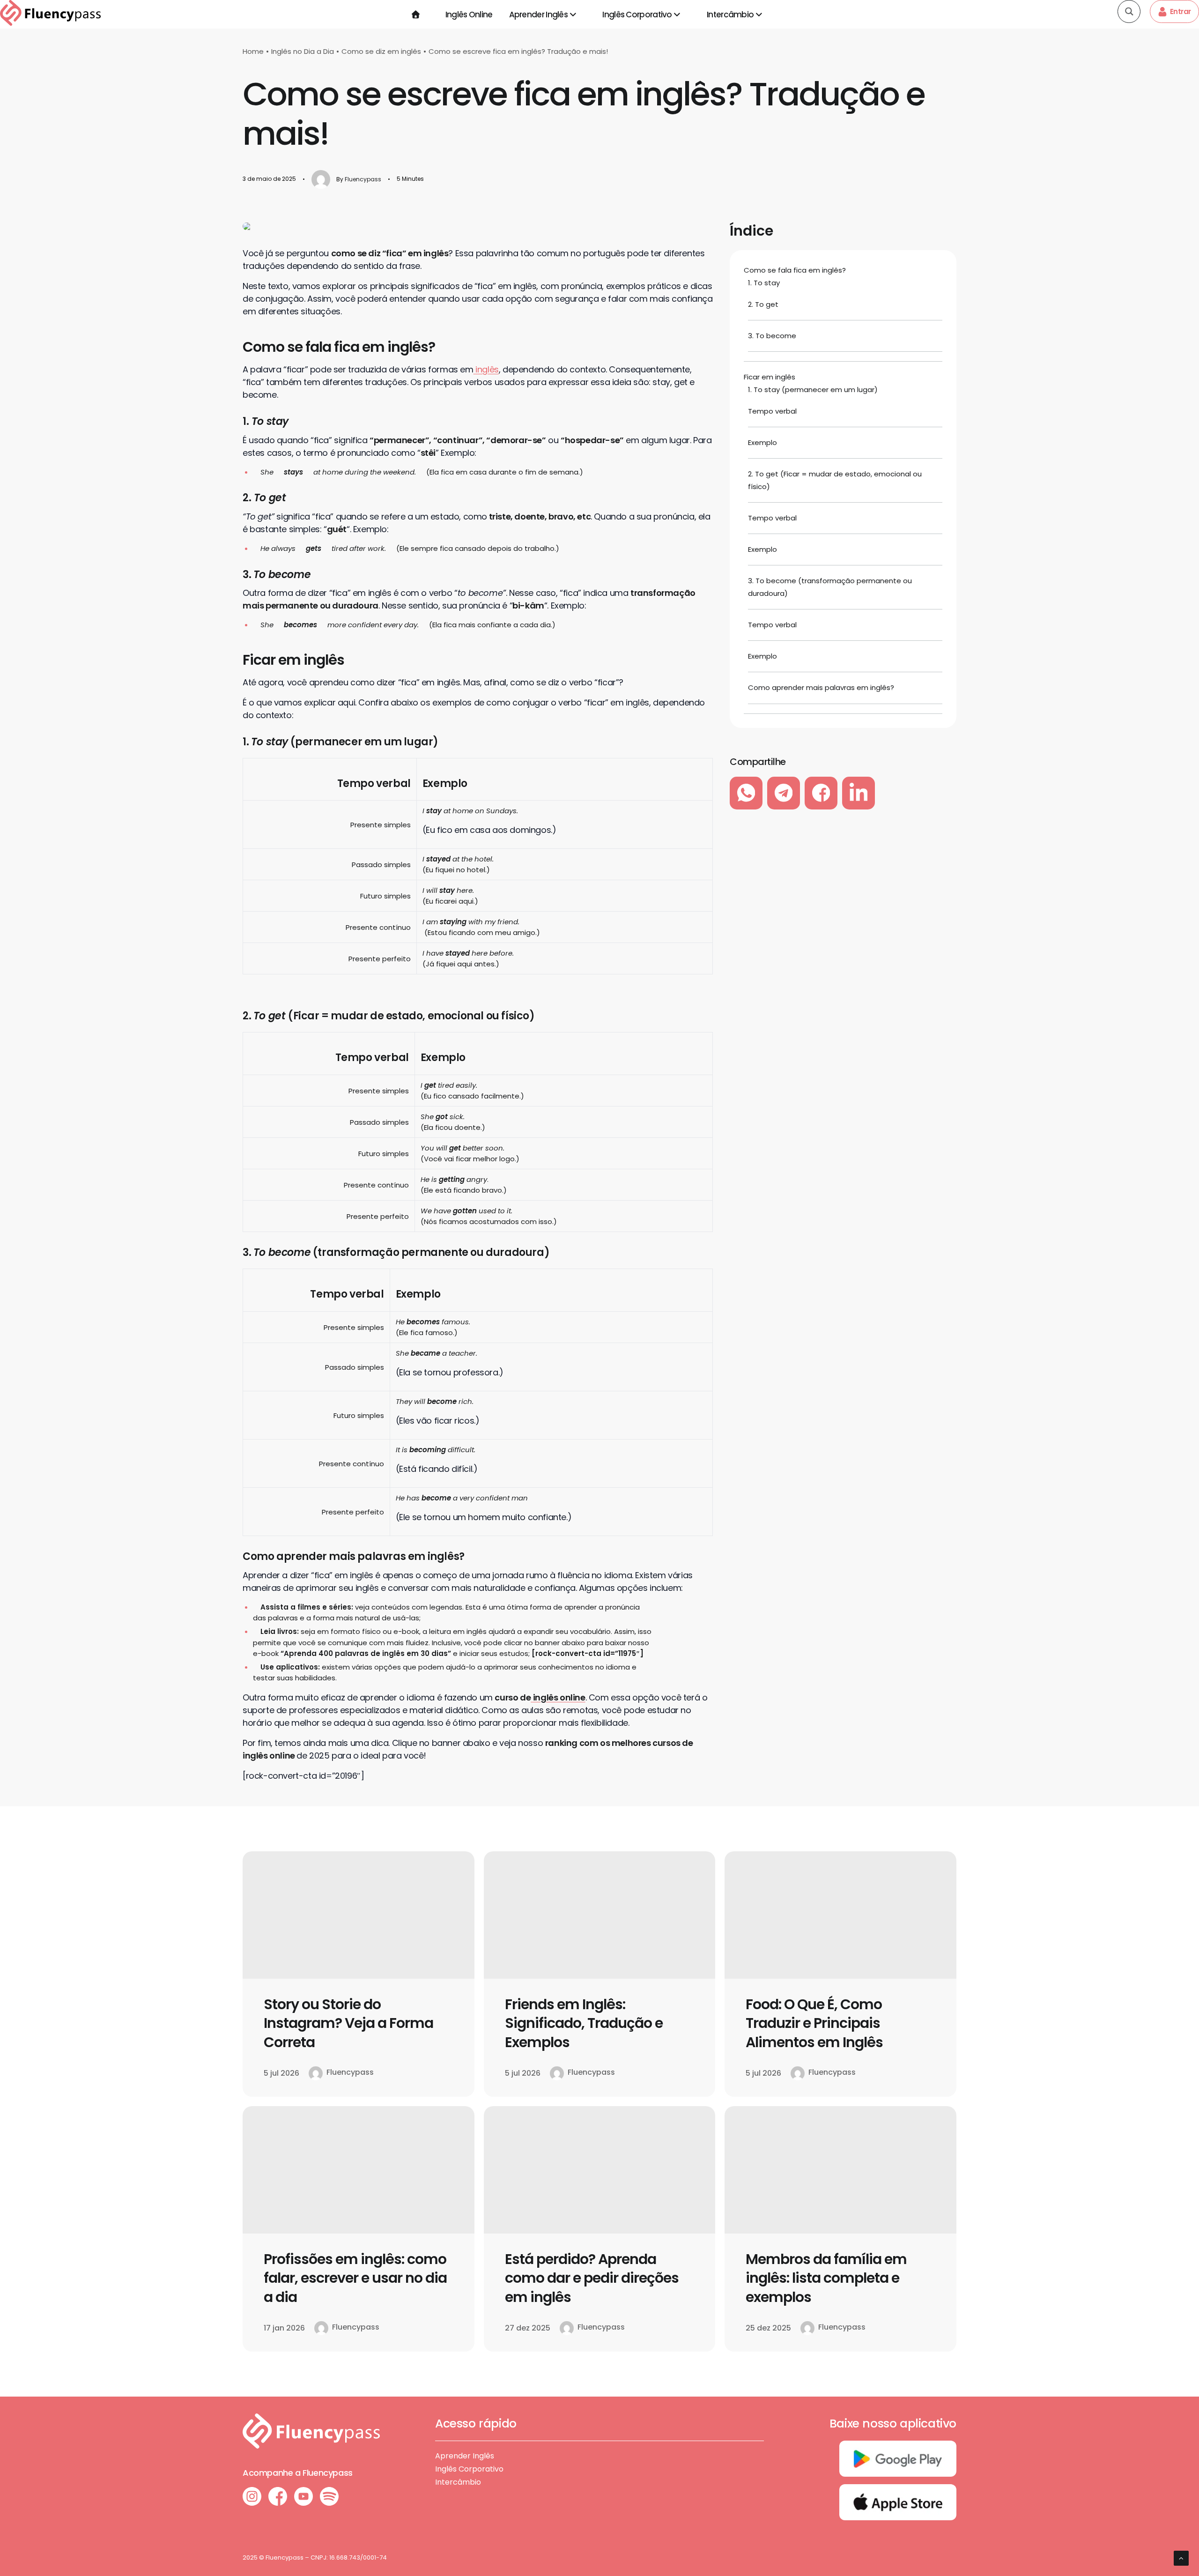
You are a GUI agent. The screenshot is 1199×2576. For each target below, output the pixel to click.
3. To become (772, 336)
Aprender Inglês (539, 15)
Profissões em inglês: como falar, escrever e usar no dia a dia (355, 2278)
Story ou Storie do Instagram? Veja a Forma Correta (348, 2023)
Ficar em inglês (770, 377)
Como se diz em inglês (381, 51)
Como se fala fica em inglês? (795, 270)
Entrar (1180, 11)
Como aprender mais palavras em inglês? (821, 687)
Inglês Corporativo (637, 15)
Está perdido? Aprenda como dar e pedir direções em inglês (592, 2278)
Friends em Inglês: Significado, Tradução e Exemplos (584, 2023)
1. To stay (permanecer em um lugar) (814, 390)
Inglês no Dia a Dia (303, 51)
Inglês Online (469, 15)
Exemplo (762, 442)
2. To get (763, 304)
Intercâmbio (730, 15)
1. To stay (764, 283)
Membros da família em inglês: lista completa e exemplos (826, 2278)
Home (253, 51)
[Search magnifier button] (1129, 11)
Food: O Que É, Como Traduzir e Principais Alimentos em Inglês (814, 2023)
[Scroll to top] (1181, 2557)
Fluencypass (363, 179)
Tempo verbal (772, 411)
